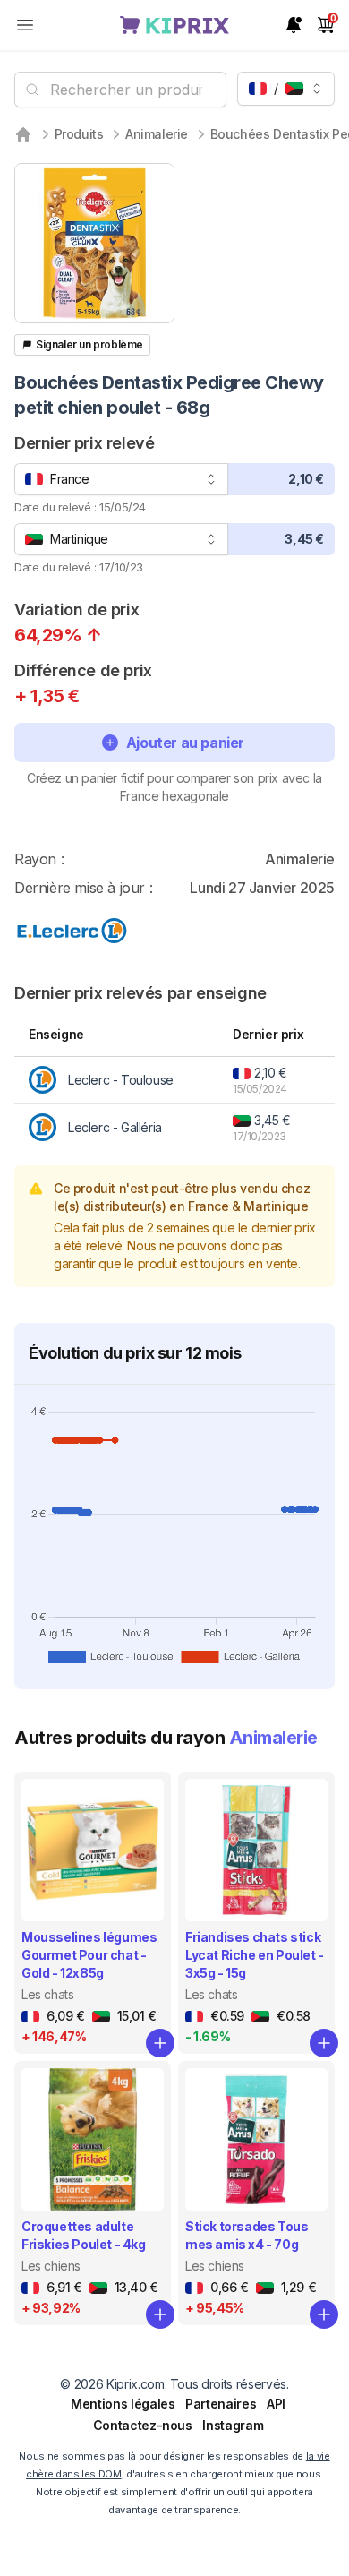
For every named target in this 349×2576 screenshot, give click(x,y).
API (276, 2404)
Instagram (233, 2425)
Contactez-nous (143, 2425)
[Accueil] (23, 134)
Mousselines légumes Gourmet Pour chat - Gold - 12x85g (89, 1955)
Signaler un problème (89, 344)
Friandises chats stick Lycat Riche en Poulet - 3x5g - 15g (255, 1955)
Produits (79, 134)
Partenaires (221, 2404)
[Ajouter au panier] (160, 2043)
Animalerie (157, 134)
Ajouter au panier (185, 743)
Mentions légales (123, 2404)
